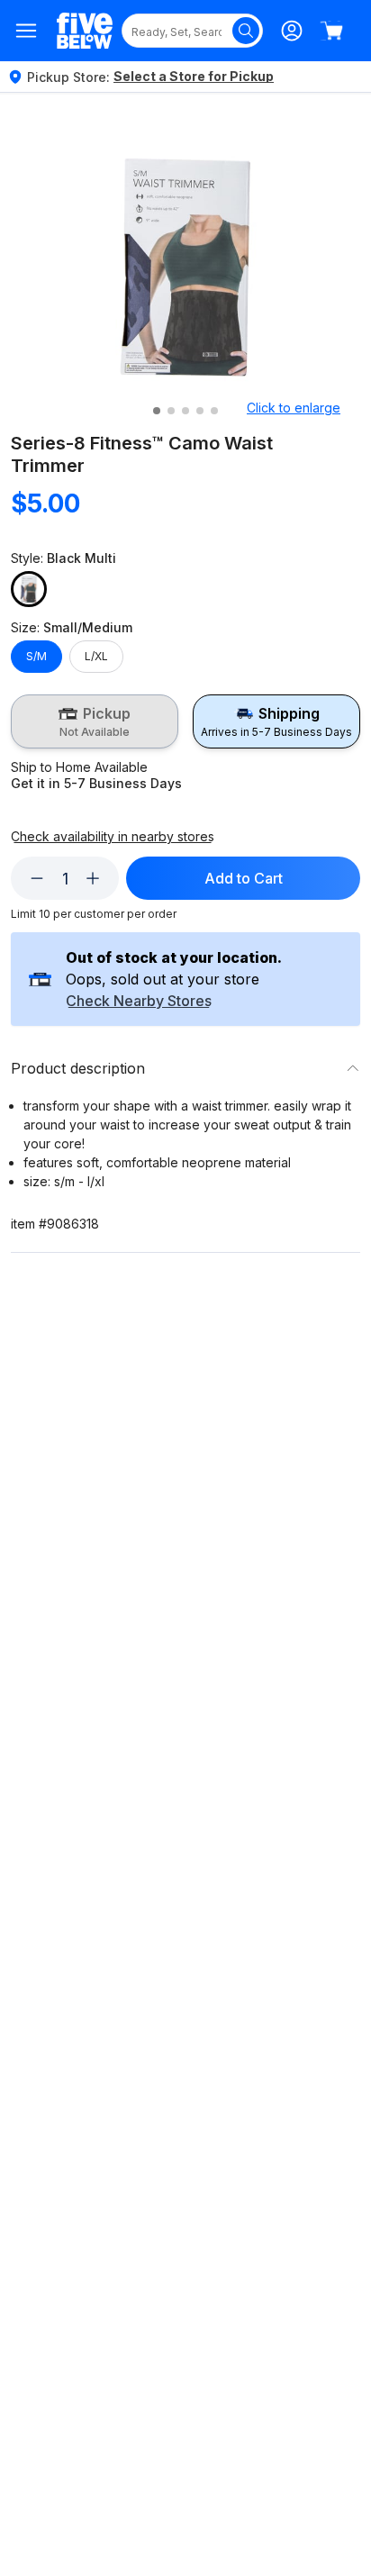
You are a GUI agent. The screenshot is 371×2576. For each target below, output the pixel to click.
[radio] (95, 721)
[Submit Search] (246, 31)
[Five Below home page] (85, 31)
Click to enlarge (294, 408)
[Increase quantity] (93, 878)
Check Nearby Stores (139, 1002)
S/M (36, 656)
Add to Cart (244, 878)
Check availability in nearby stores (113, 837)
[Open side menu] (27, 31)
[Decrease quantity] (37, 878)
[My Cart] (331, 31)
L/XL (96, 656)
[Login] (292, 31)
